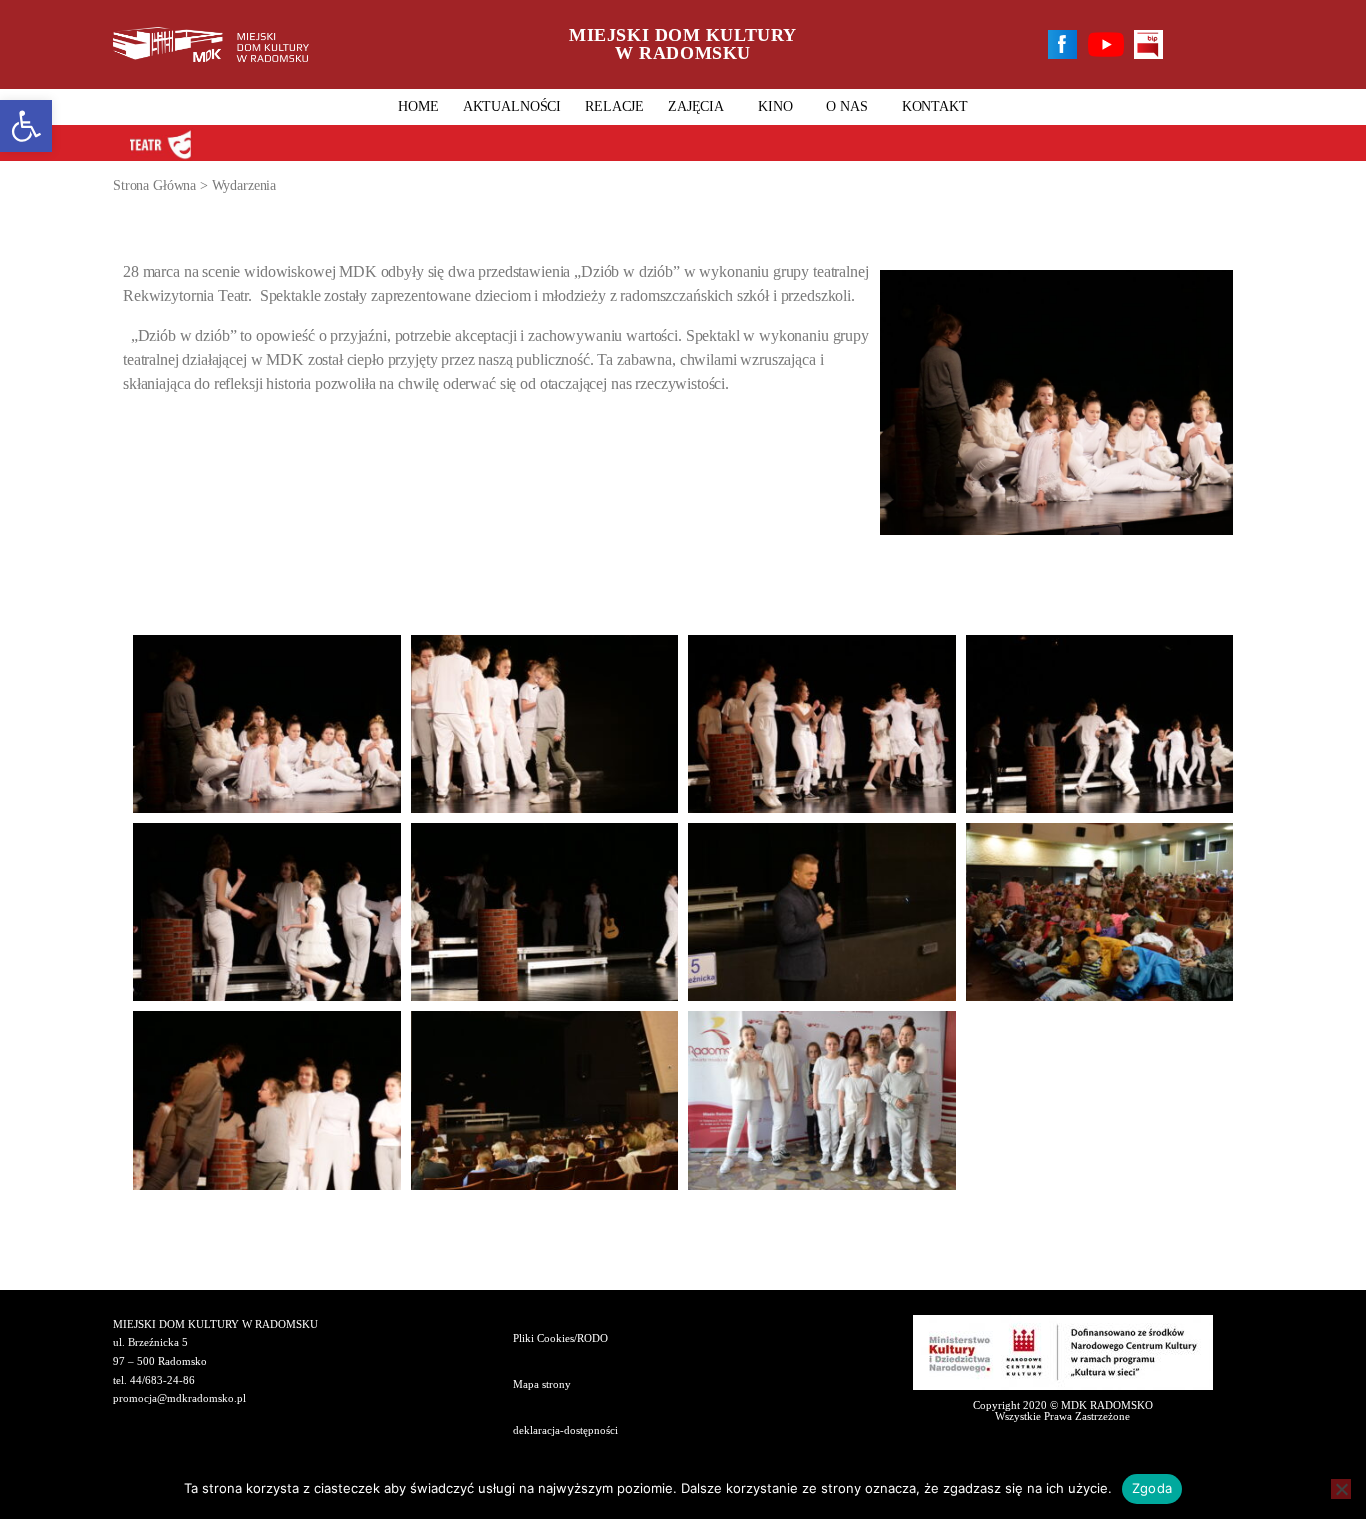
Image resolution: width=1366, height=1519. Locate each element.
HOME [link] (418, 106)
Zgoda (1152, 1488)
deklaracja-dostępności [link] (565, 1430)
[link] (26, 126)
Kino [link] (775, 106)
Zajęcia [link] (696, 106)
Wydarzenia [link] (244, 185)
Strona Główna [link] (154, 185)
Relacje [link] (614, 106)
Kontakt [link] (935, 106)
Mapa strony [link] (542, 1384)
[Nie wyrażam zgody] (1341, 1489)
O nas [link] (846, 106)
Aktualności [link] (512, 106)
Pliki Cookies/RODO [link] (560, 1338)
